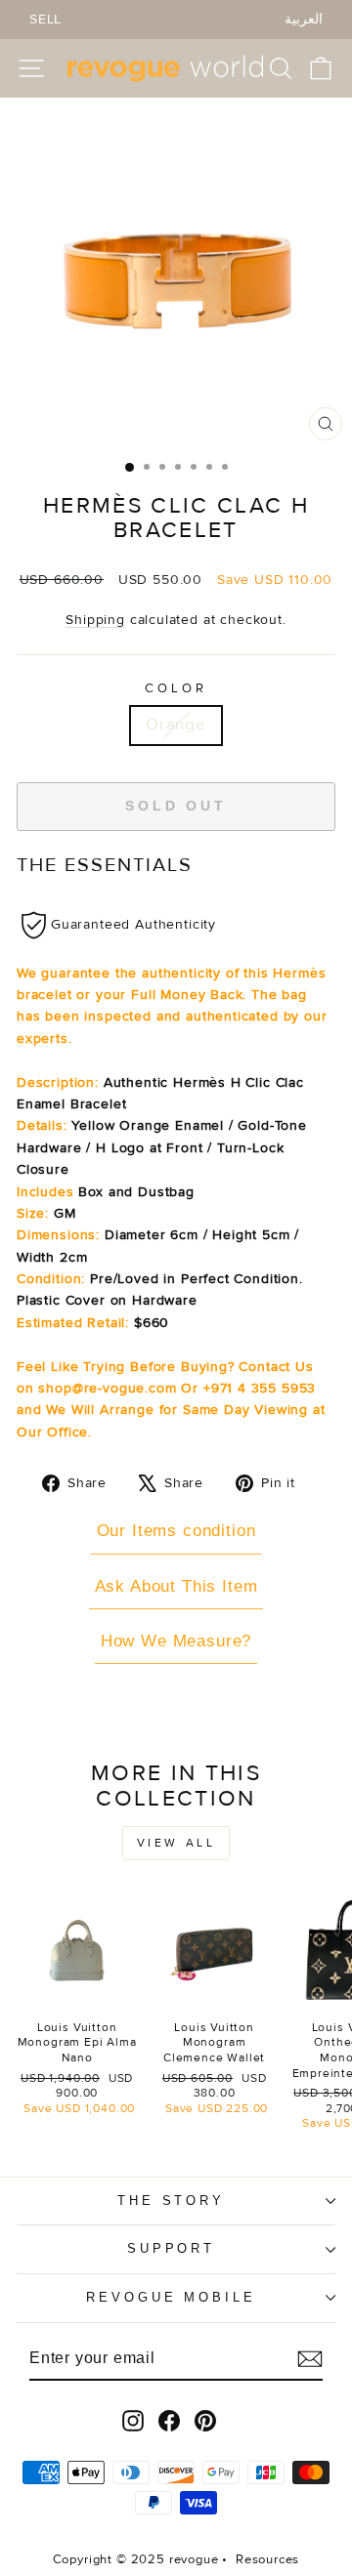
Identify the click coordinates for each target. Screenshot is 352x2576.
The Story (172, 2201)
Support (172, 2248)
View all (176, 1843)
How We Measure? (176, 1641)
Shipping (95, 620)
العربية (304, 19)
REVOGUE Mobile (172, 2297)
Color (176, 688)
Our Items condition (176, 1531)
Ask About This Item (176, 1586)
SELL (45, 19)
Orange (176, 725)
